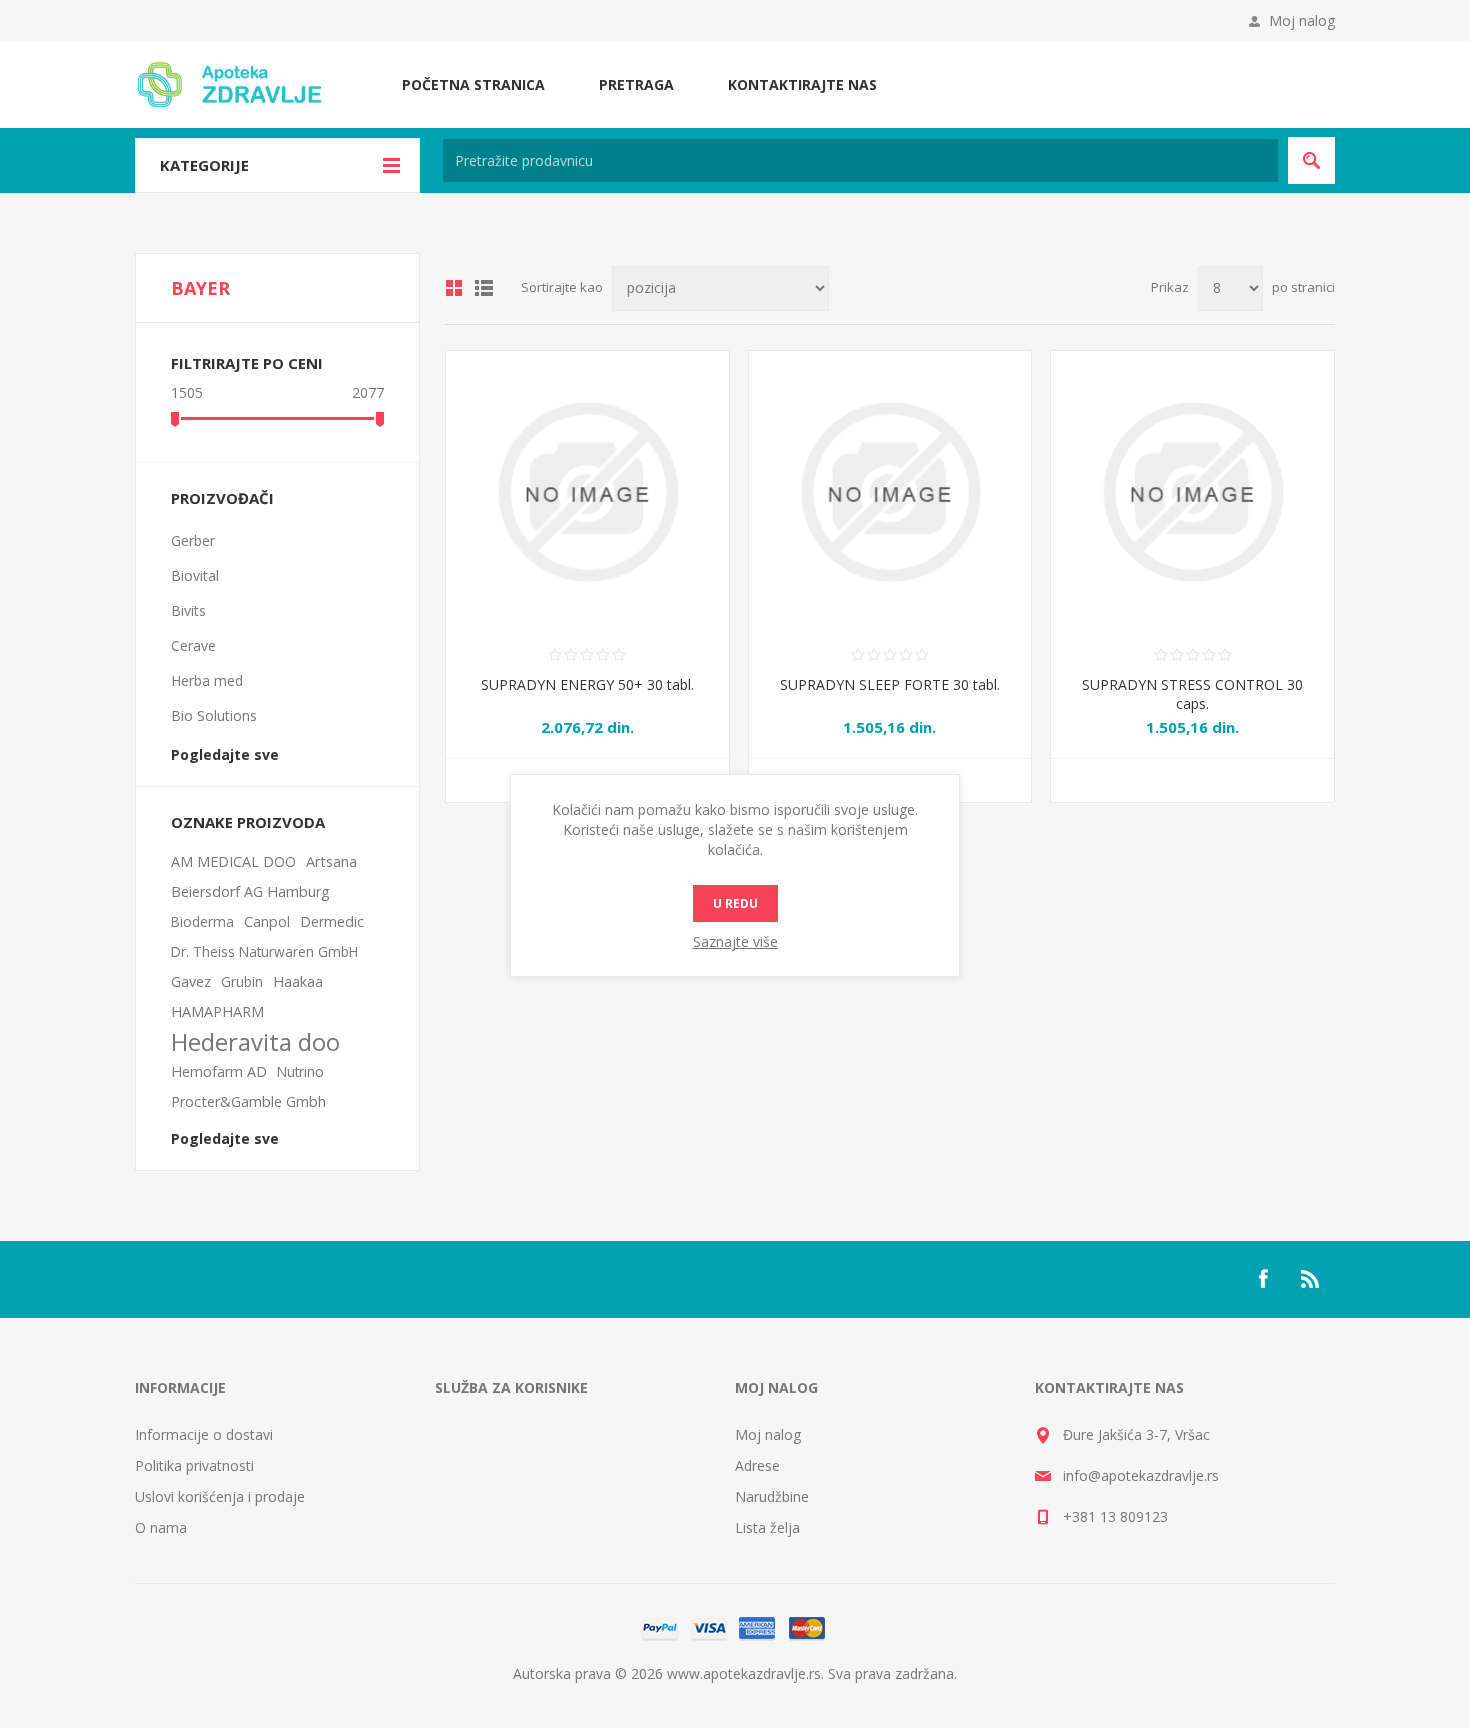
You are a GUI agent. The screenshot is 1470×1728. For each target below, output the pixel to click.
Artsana (331, 861)
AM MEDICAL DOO (233, 861)
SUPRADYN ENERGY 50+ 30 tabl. (587, 684)
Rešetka (454, 288)
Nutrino (300, 1071)
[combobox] (860, 160)
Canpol (267, 921)
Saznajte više (735, 941)
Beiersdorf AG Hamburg (250, 891)
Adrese (757, 1465)
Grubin (242, 981)
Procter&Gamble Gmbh (248, 1101)
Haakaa (298, 981)
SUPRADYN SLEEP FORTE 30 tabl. (890, 684)
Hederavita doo (255, 1042)
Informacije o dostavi (204, 1434)
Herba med (207, 680)
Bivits (188, 610)
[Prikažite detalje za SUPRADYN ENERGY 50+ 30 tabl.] (587, 492)
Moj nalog (1302, 20)
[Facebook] (1263, 1279)
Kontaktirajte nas (802, 84)
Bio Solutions (214, 715)
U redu (735, 903)
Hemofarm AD (219, 1071)
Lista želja (767, 1527)
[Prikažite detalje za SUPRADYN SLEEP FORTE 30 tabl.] (890, 492)
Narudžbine (772, 1496)
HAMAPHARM (217, 1011)
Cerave (193, 645)
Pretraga (636, 84)
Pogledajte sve (225, 754)
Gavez (191, 981)
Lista (484, 288)
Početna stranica (473, 84)
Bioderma (202, 921)
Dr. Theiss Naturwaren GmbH (264, 951)
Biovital (195, 575)
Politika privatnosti (194, 1465)
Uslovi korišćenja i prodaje (220, 1496)
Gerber (193, 540)
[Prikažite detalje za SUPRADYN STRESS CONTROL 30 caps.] (1192, 492)
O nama (161, 1527)
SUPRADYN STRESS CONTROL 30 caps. (1192, 694)
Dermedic (332, 921)
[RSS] (1311, 1279)
